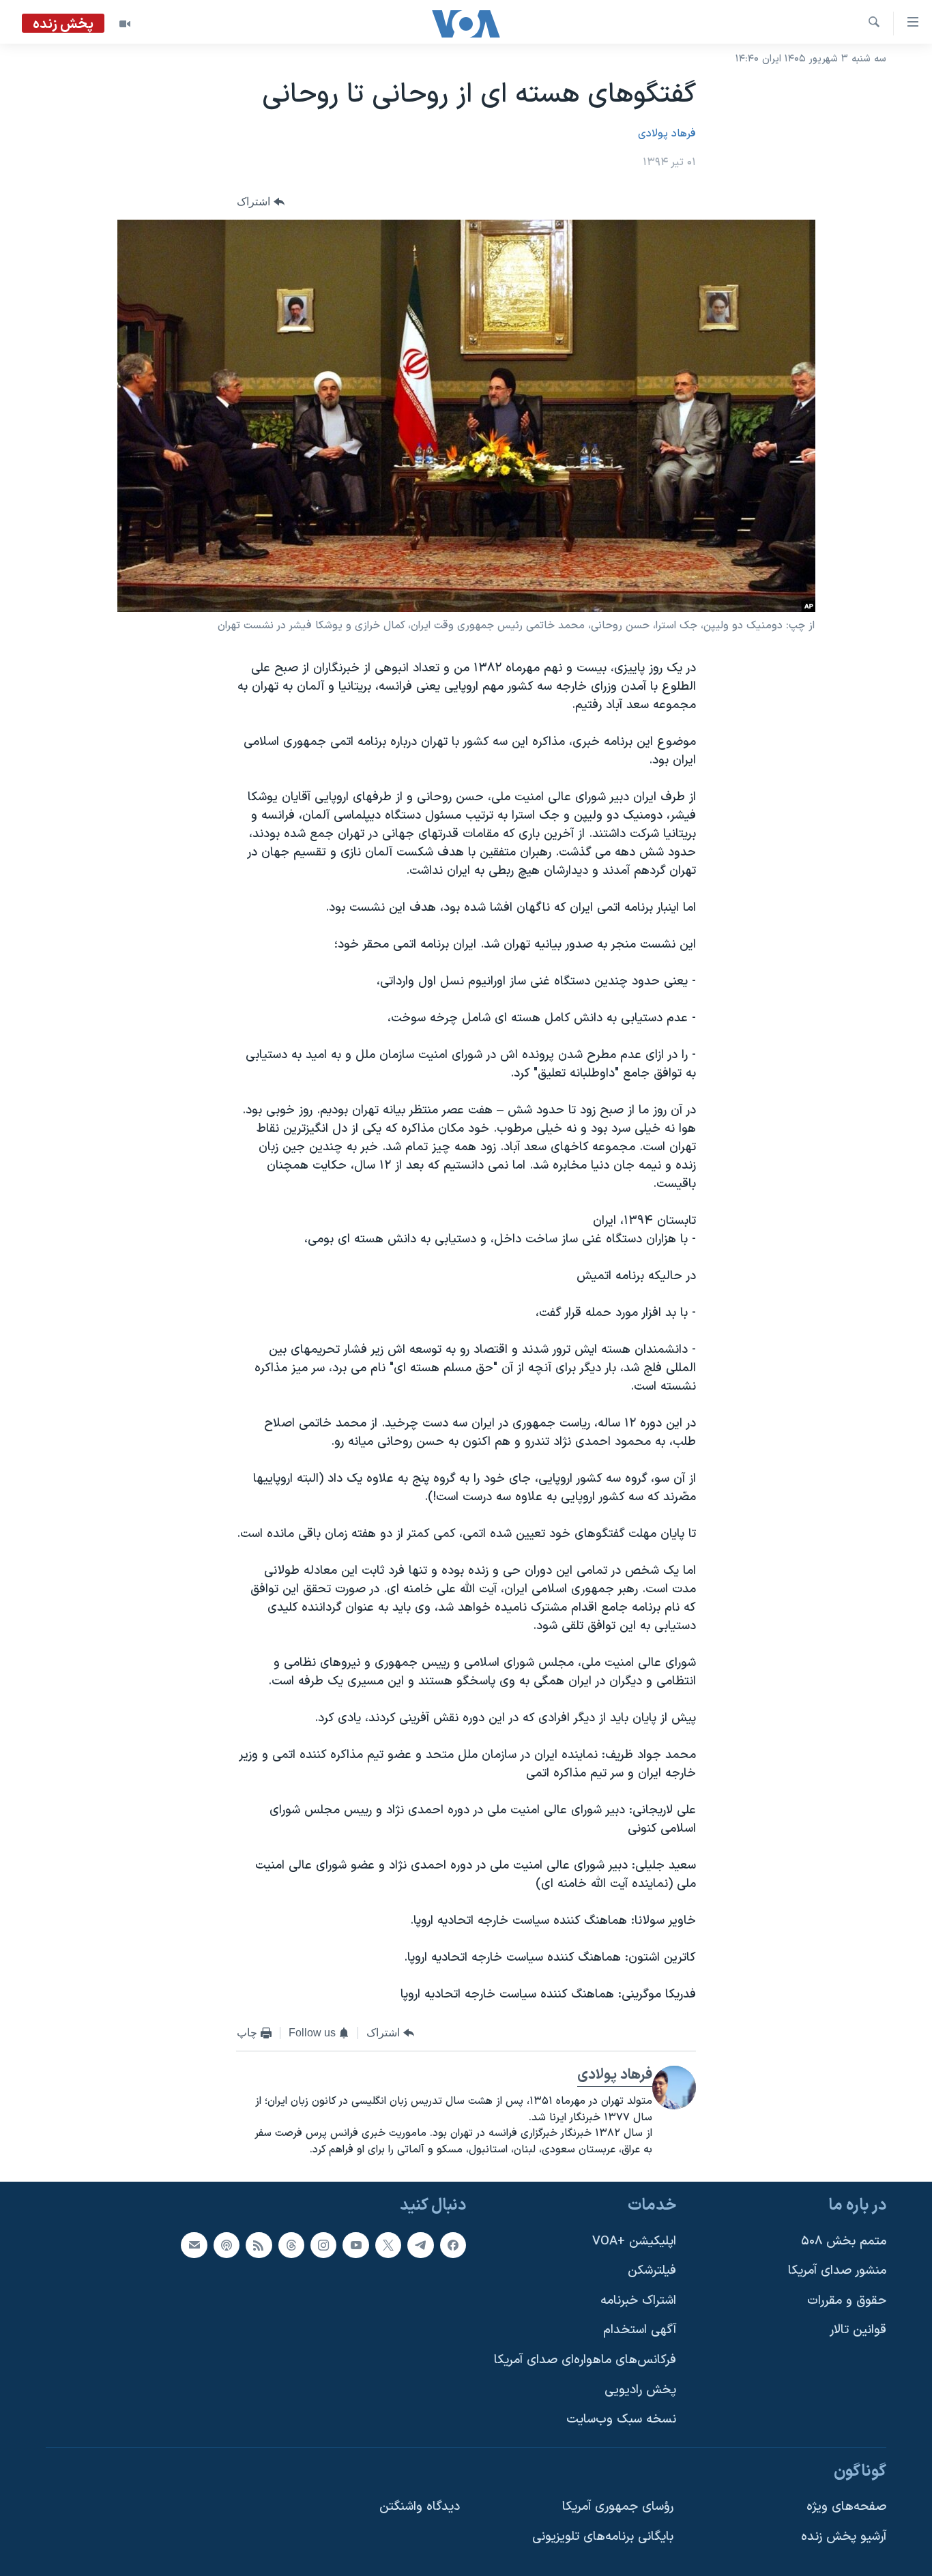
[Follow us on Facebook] (453, 2244)
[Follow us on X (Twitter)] (388, 2244)
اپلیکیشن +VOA (634, 2241)
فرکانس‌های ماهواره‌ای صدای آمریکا (585, 2360)
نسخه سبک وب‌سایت (621, 2419)
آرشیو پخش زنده (844, 2537)
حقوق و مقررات (847, 2301)
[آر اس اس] (259, 2244)
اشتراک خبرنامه (638, 2301)
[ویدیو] (125, 24)
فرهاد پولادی (667, 134)
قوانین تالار (858, 2330)
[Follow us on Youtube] (355, 2244)
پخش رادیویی (640, 2389)
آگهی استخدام (640, 2330)
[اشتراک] (194, 2244)
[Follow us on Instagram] (323, 2244)
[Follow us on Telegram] (420, 2244)
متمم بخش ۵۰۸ (844, 2241)
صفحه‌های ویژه (846, 2507)
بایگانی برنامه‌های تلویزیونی (603, 2537)
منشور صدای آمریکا (837, 2271)
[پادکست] (227, 2244)
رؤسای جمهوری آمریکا (618, 2507)
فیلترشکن (652, 2271)
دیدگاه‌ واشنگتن (420, 2507)
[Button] (261, 202)
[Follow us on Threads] (291, 2244)
